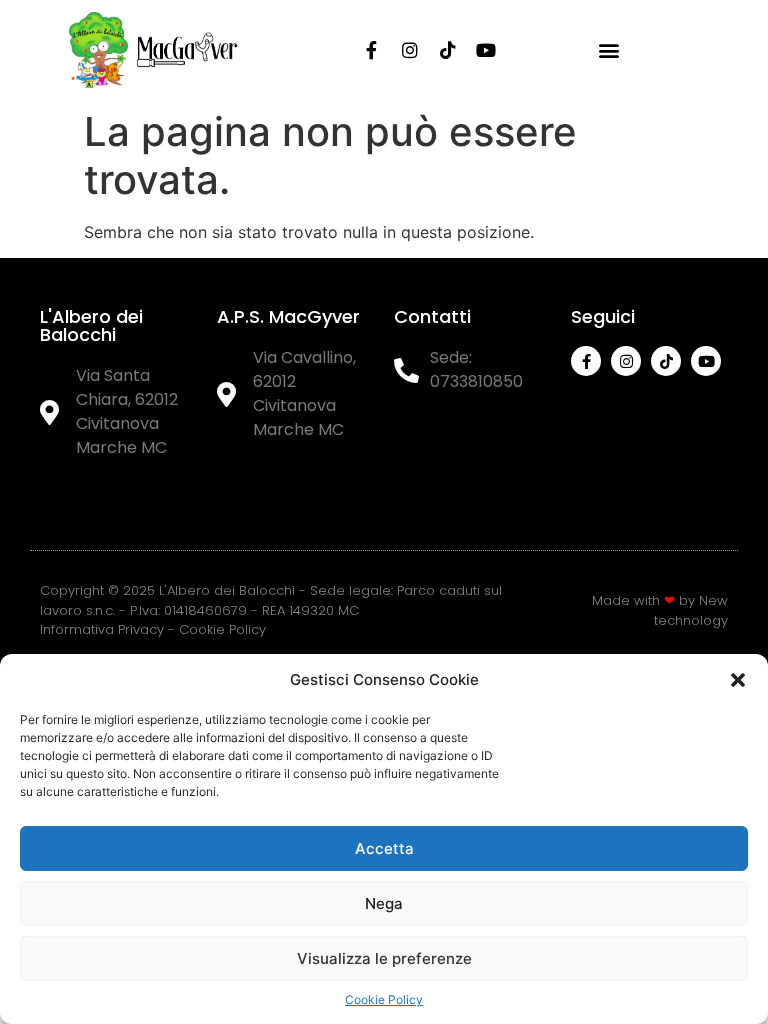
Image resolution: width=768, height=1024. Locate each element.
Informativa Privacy (102, 629)
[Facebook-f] (372, 50)
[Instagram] (410, 50)
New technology (691, 610)
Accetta (384, 848)
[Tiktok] (448, 50)
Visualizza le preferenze (384, 958)
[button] (738, 680)
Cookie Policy (384, 999)
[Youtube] (486, 50)
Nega (384, 903)
